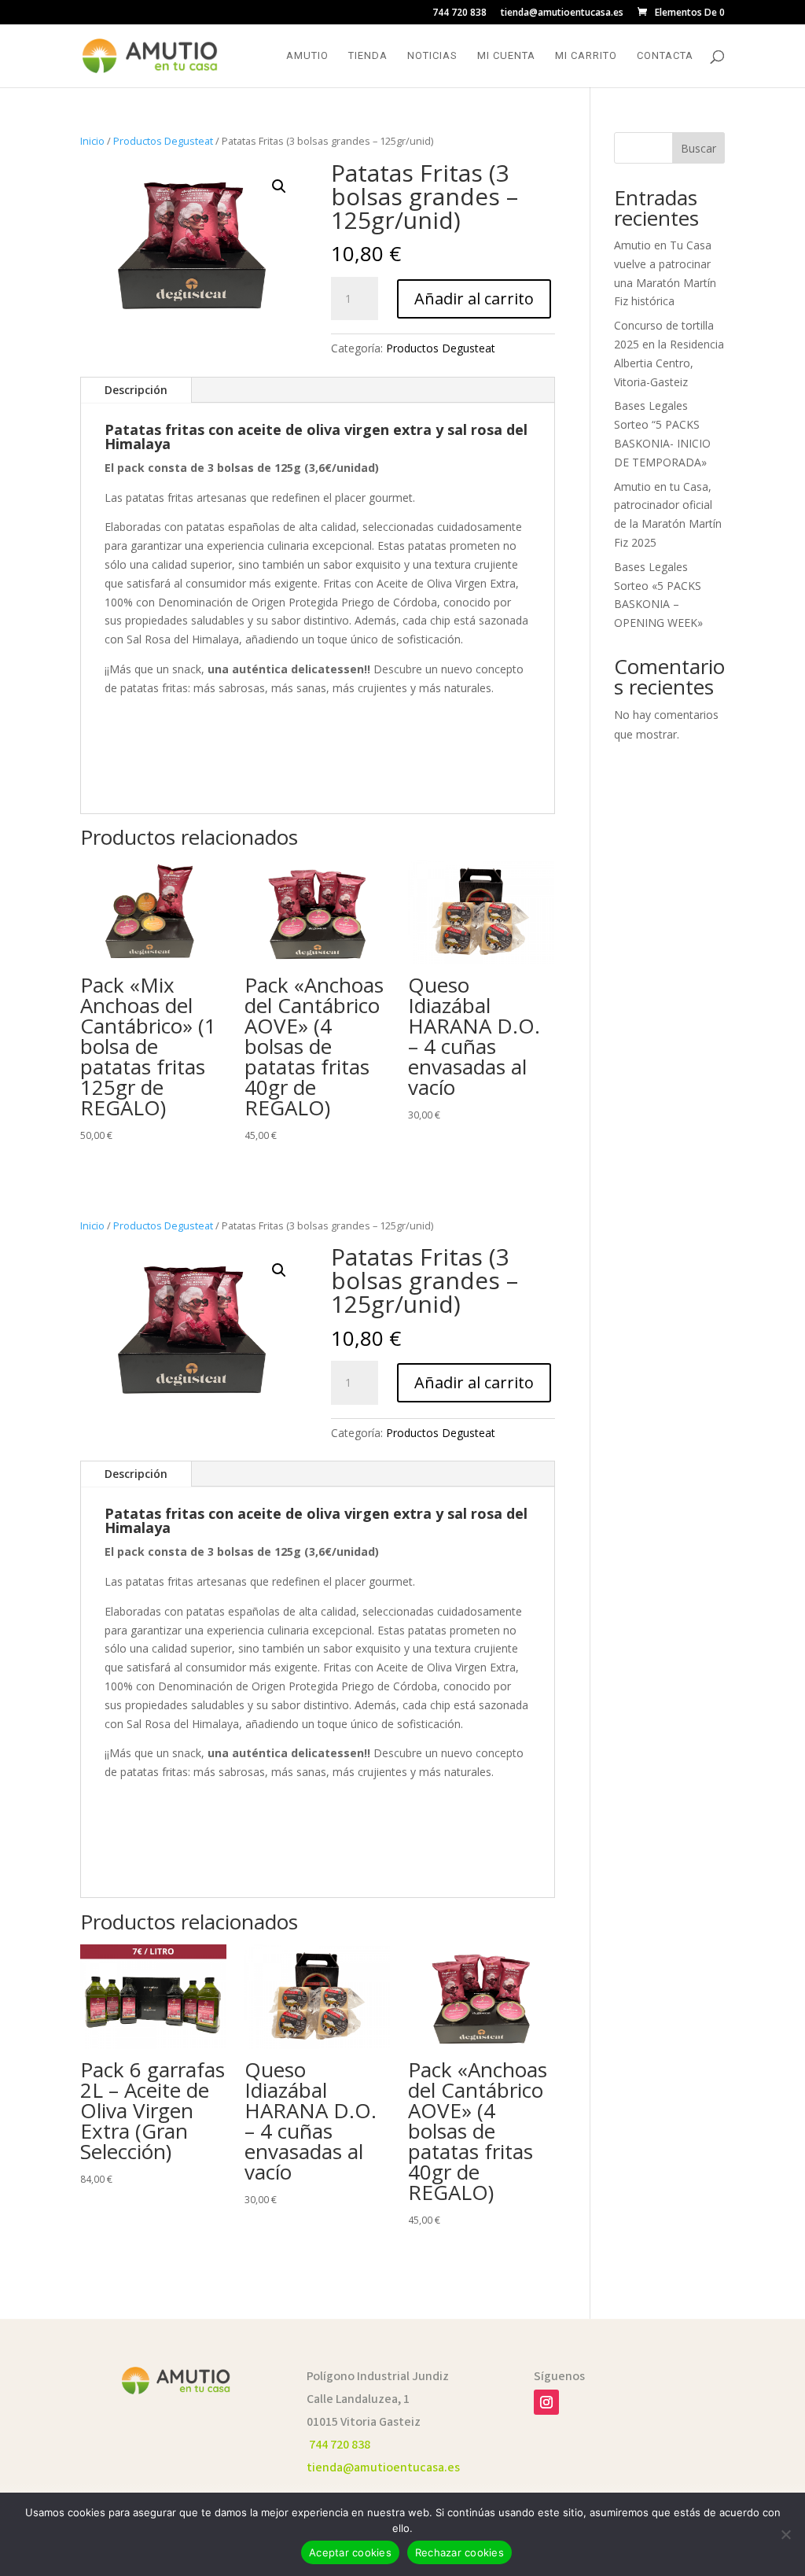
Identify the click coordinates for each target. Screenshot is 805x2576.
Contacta (665, 56)
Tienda (368, 56)
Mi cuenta (506, 56)
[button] (279, 186)
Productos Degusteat (163, 141)
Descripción (136, 390)
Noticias (432, 56)
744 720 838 (459, 13)
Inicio (92, 141)
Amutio (307, 56)
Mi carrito (586, 56)
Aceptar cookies (350, 2552)
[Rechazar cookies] (785, 2534)
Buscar (698, 148)
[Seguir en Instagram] (546, 2402)
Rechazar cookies (459, 2552)
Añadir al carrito (474, 299)
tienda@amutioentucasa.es (562, 13)
